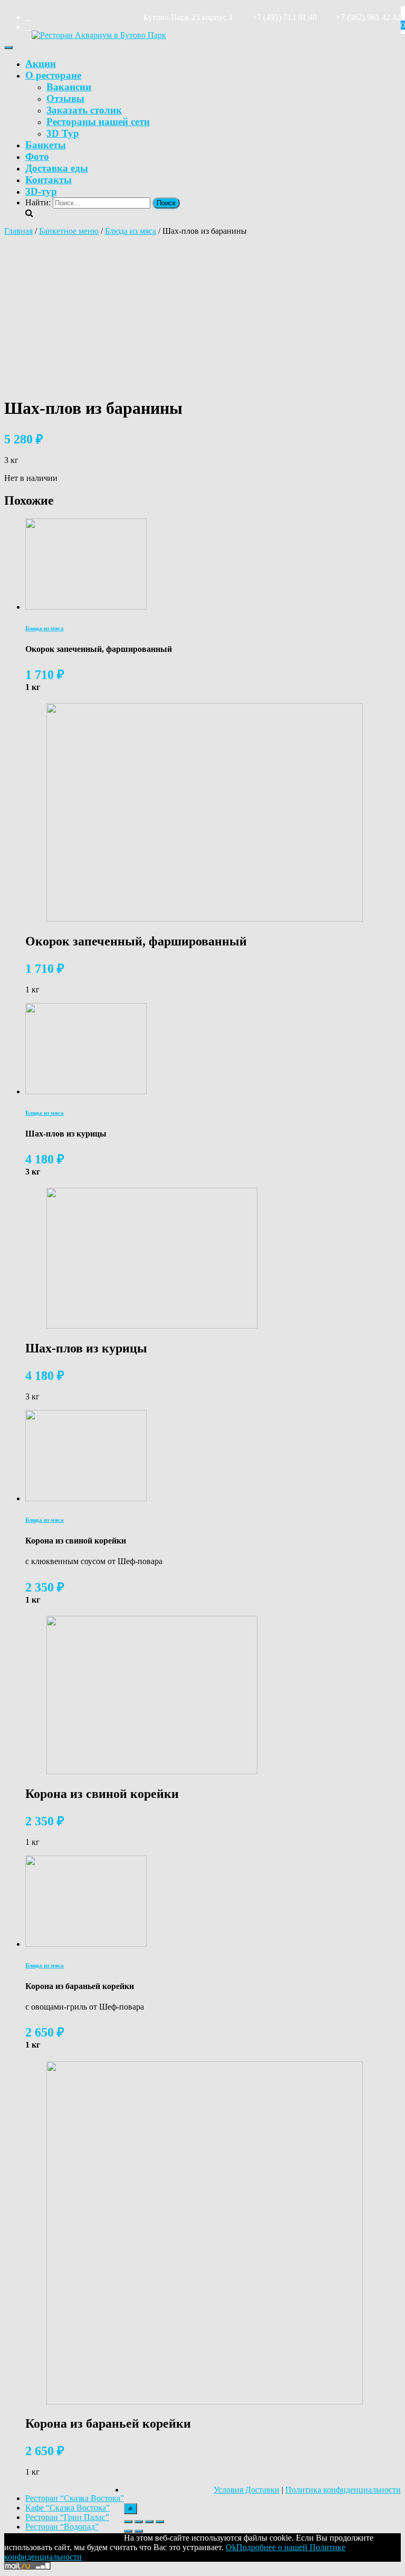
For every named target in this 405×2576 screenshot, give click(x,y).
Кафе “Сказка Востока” (67, 2508)
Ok (231, 2547)
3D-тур (41, 191)
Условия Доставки (247, 2490)
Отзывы (65, 98)
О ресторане (53, 75)
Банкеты (46, 145)
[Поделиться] (139, 2522)
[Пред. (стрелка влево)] (128, 2531)
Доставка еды (57, 168)
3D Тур (63, 133)
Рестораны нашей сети (98, 122)
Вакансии (69, 87)
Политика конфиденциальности (343, 2490)
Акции (41, 64)
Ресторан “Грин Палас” (67, 2517)
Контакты (49, 180)
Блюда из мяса (131, 231)
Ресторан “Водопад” (62, 2527)
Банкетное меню (69, 231)
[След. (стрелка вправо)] (139, 2531)
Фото (37, 157)
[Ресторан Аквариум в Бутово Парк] (99, 35)
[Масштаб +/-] (160, 2522)
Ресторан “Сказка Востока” (75, 2498)
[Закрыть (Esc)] (128, 2522)
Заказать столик (84, 110)
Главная (18, 231)
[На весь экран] (149, 2522)
